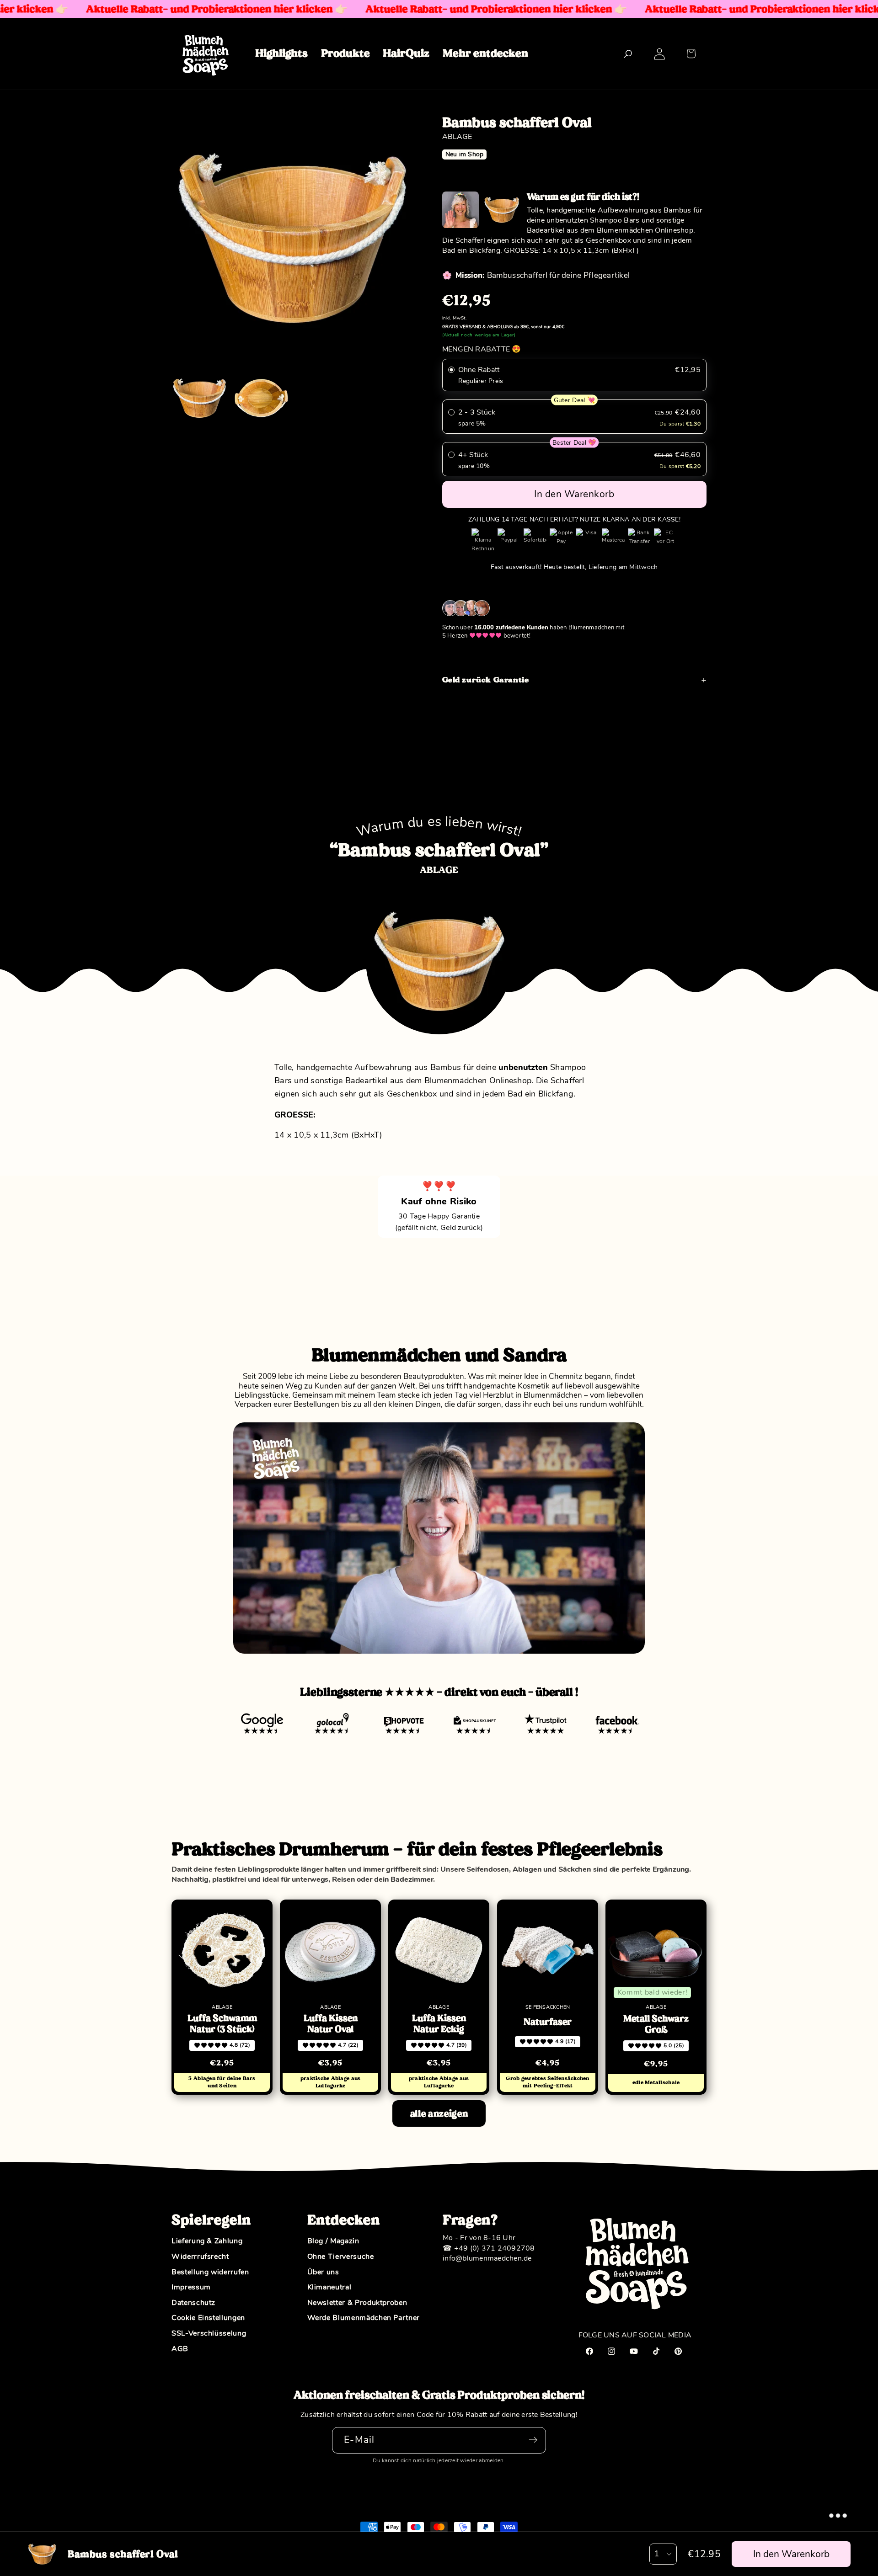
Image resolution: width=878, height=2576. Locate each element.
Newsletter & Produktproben (357, 2303)
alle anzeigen (439, 2114)
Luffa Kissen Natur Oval (331, 2024)
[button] (691, 54)
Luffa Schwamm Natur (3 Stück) (222, 2024)
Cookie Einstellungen (208, 2318)
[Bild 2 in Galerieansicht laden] (261, 398)
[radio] (575, 375)
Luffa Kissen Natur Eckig (439, 2024)
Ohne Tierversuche (341, 2257)
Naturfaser (548, 2022)
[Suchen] (628, 54)
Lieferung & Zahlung (207, 2241)
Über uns (323, 2272)
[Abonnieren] (533, 2440)
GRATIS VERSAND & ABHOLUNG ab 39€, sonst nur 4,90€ (503, 327)
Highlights (281, 53)
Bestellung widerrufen (210, 2272)
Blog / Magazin (333, 2241)
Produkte (345, 53)
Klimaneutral (329, 2288)
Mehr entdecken (485, 53)
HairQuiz (406, 53)
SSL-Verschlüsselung (209, 2334)
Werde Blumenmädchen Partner (364, 2318)
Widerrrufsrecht (200, 2257)
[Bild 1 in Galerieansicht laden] (199, 398)
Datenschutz (193, 2303)
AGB (180, 2349)
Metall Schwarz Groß (656, 2024)
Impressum (191, 2288)
